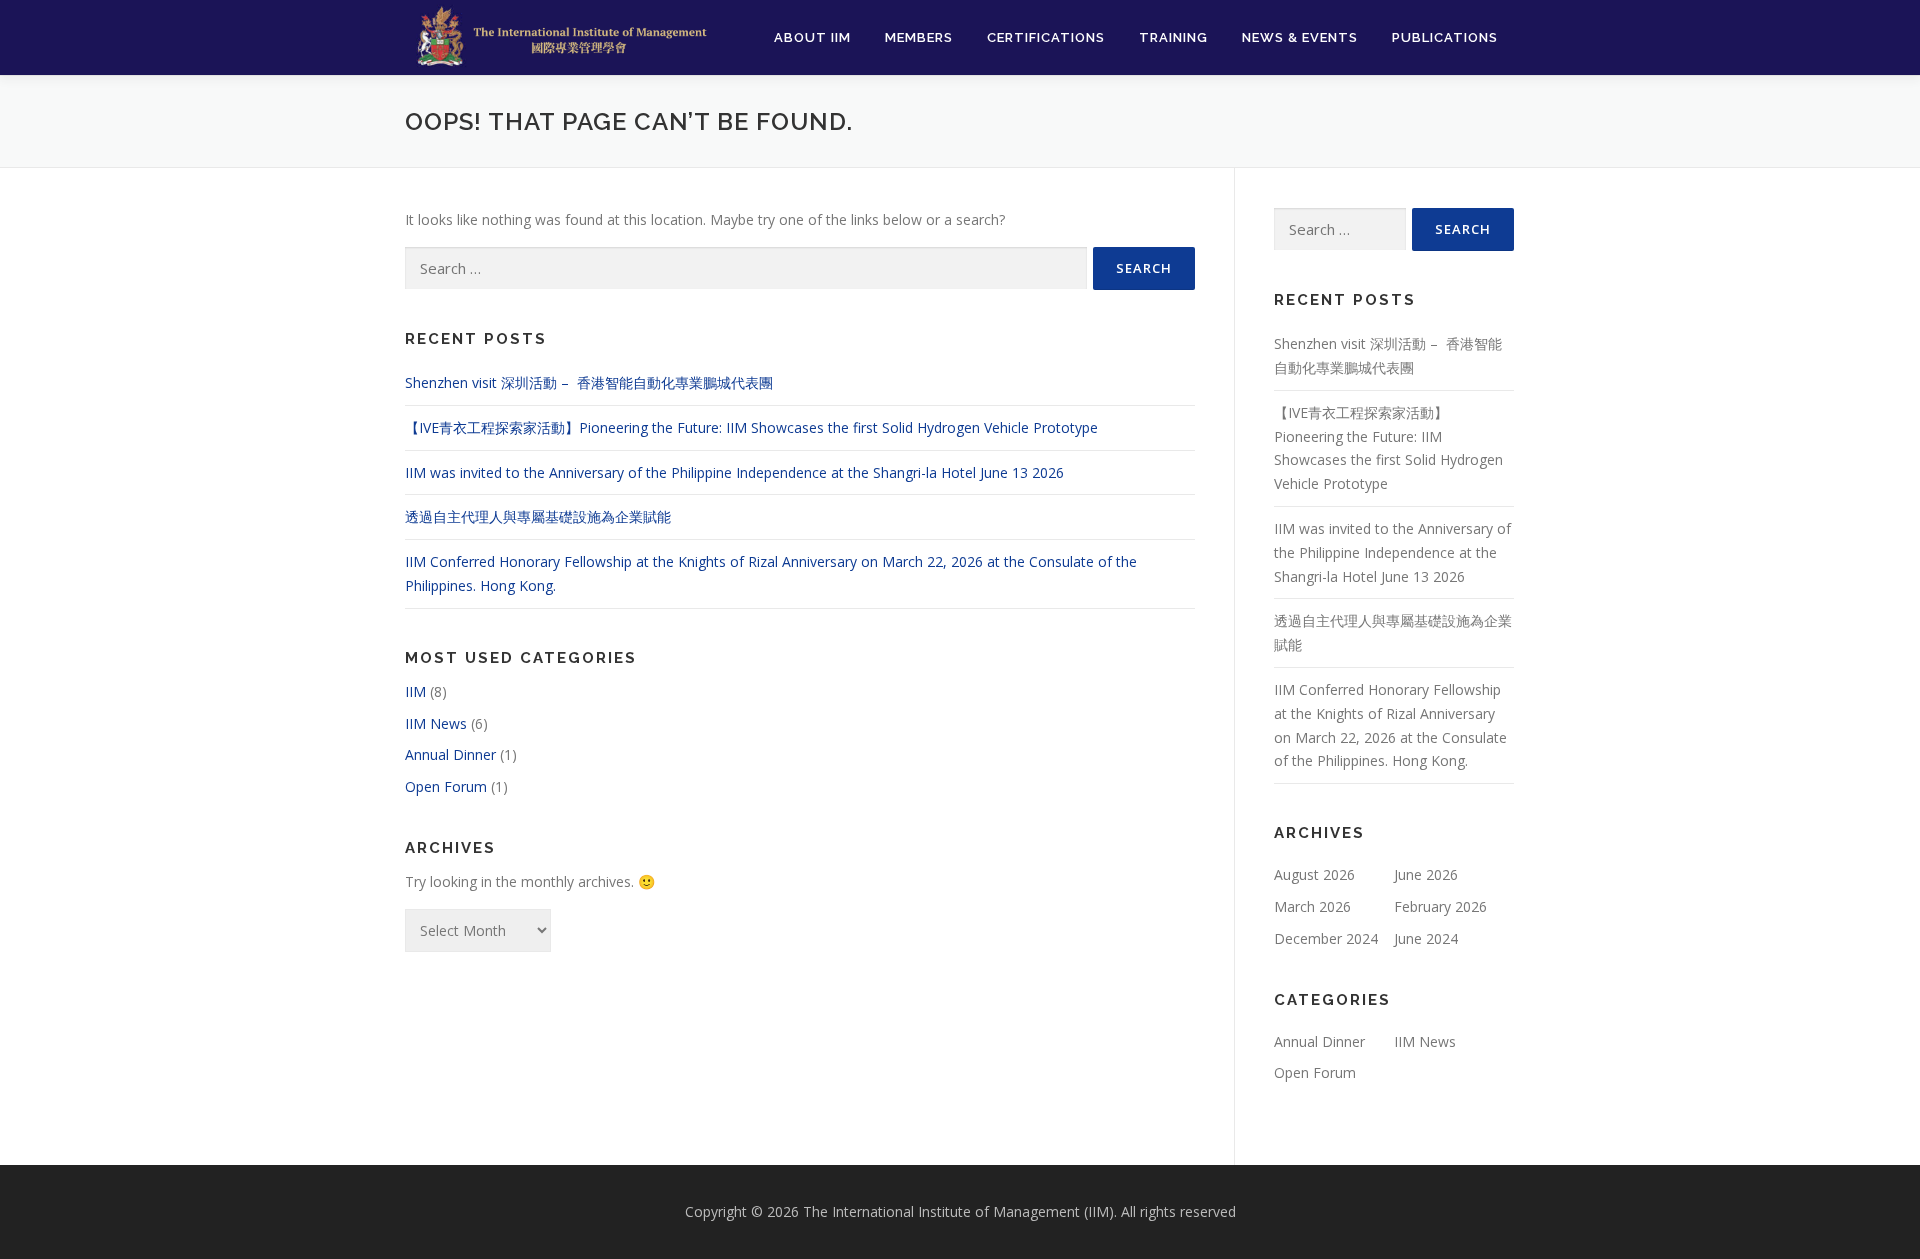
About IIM (812, 37)
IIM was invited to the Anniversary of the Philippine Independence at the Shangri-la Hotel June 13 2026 (734, 472)
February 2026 (1440, 906)
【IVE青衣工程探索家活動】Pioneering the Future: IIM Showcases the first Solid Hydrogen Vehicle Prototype (751, 427)
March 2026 (1312, 906)
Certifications (1046, 37)
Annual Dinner (450, 754)
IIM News (436, 723)
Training (1173, 37)
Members (919, 37)
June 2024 (1426, 938)
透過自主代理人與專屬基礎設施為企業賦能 (538, 516)
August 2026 (1314, 874)
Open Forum (446, 786)
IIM (415, 691)
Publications (1445, 37)
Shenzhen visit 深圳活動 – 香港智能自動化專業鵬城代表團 (591, 382)
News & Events (1300, 37)
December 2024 (1326, 938)
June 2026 (1426, 874)
